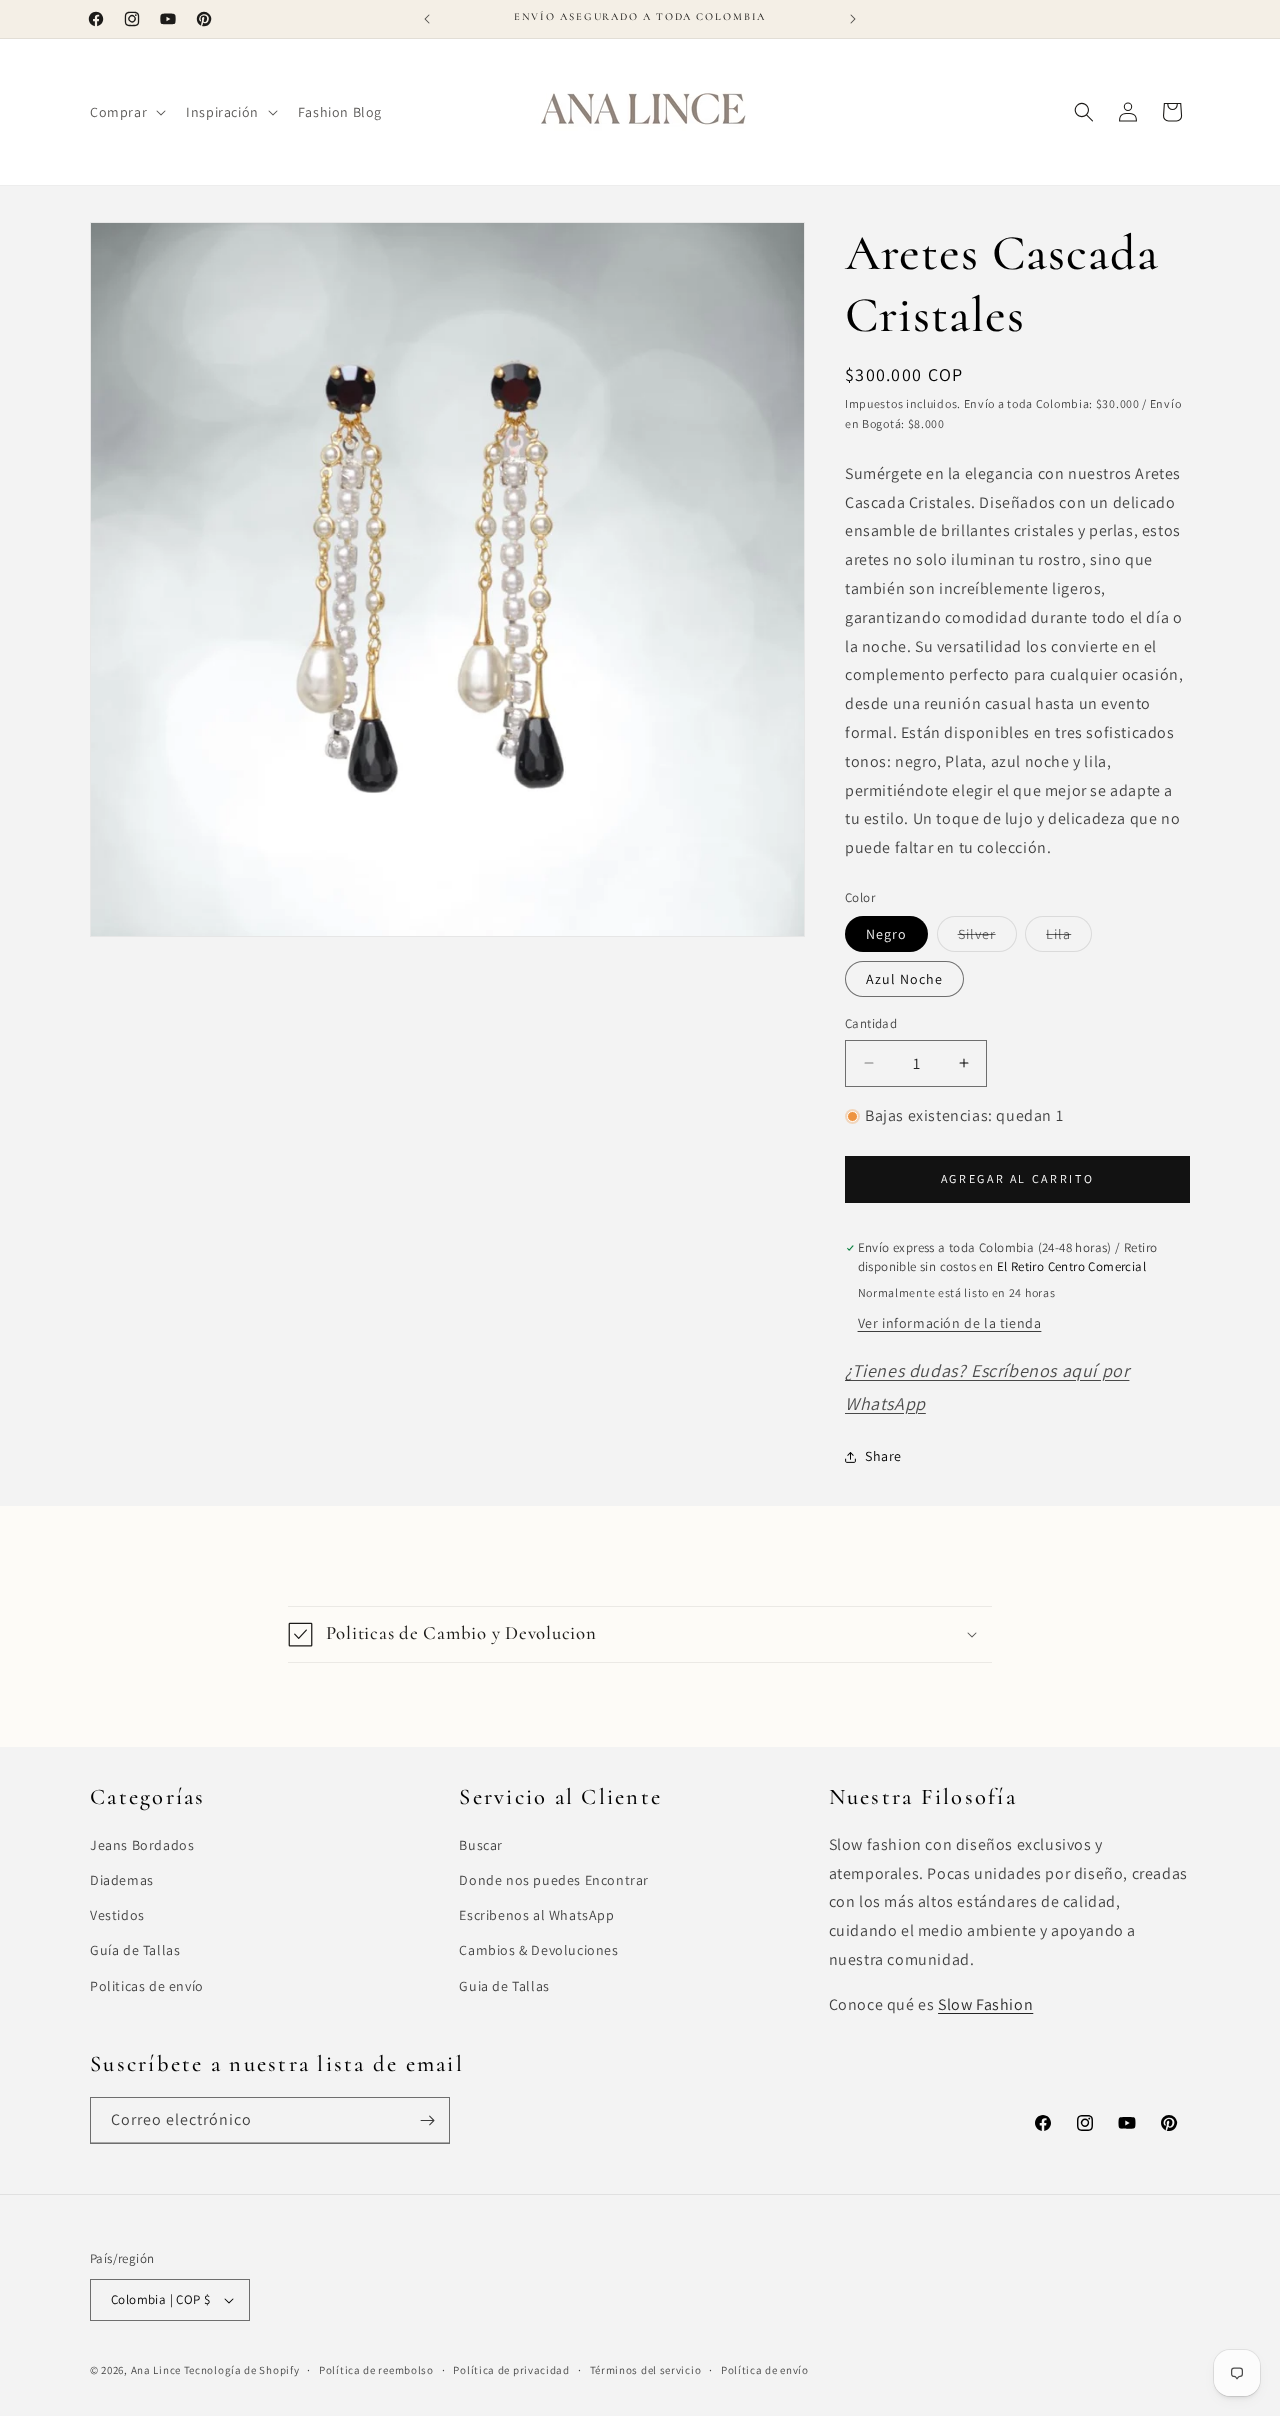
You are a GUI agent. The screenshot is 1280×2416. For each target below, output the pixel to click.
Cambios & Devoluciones (538, 1950)
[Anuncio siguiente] (853, 19)
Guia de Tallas (504, 1986)
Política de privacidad (511, 2370)
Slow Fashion (985, 2004)
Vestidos (117, 1915)
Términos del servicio (646, 2370)
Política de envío (765, 2370)
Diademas (122, 1880)
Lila (1069, 938)
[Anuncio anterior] (427, 19)
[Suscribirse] (427, 2120)
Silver (987, 938)
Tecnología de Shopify (242, 2370)
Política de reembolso (376, 2370)
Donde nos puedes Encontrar (554, 1880)
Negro (886, 934)
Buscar (481, 1845)
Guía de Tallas (135, 1950)
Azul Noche (904, 979)
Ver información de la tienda (950, 1323)
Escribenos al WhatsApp (536, 1915)
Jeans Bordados (142, 1845)
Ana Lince (156, 2370)
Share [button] (883, 1456)
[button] (126, 112)
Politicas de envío (147, 1986)
